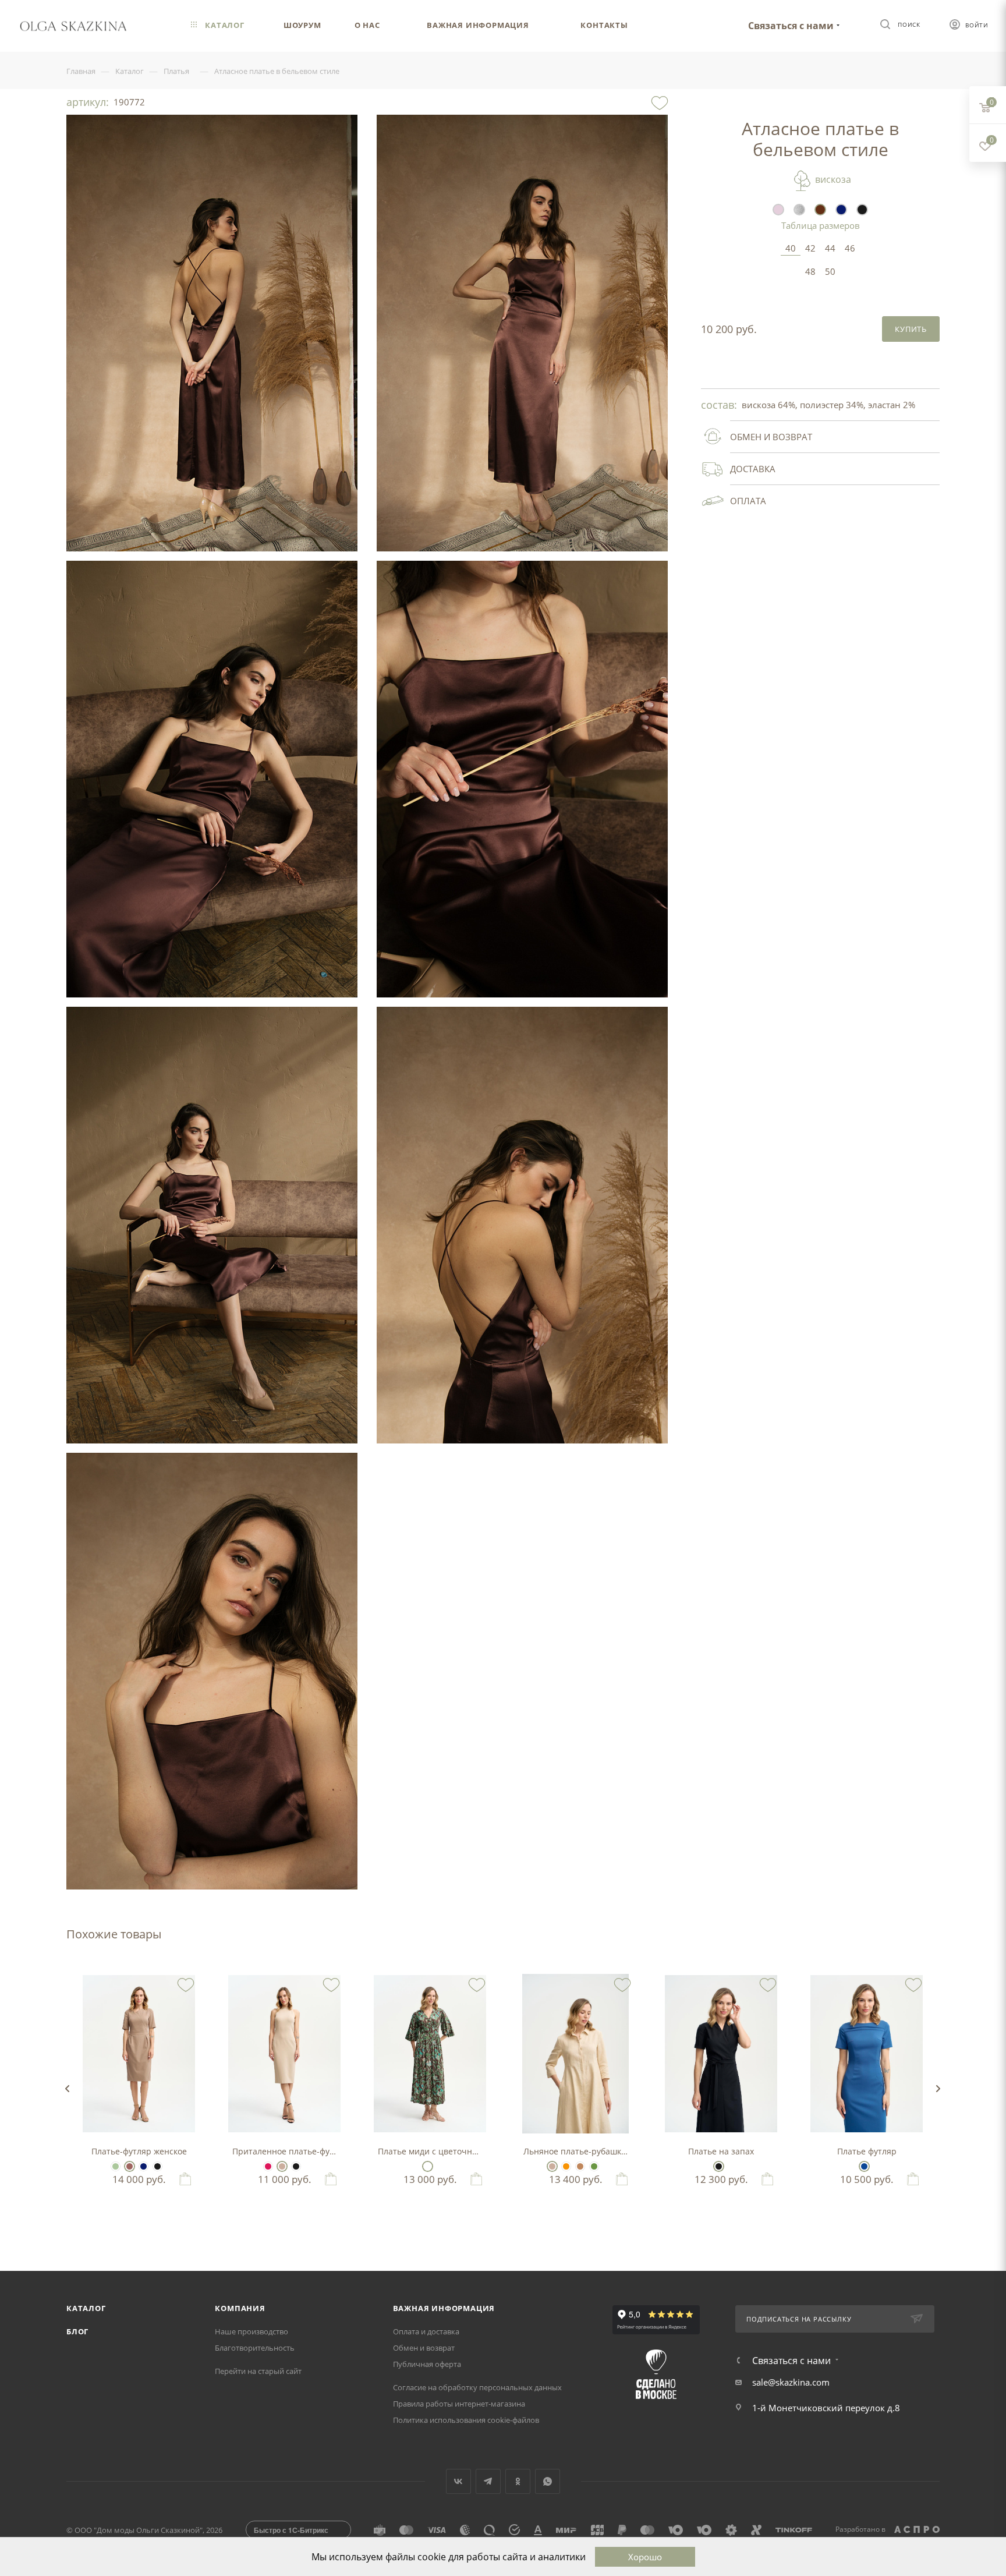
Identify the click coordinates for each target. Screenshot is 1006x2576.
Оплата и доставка (426, 2331)
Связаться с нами (791, 26)
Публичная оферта (427, 2364)
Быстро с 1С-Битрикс (291, 2530)
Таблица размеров (821, 225)
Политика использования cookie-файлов (466, 2420)
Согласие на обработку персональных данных (477, 2387)
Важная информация (444, 2308)
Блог (77, 2331)
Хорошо (645, 2557)
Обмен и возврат (424, 2348)
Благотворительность (255, 2348)
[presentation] (67, 2089)
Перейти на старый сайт (258, 2371)
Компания (240, 2308)
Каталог (86, 2308)
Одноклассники (518, 2481)
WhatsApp (548, 2481)
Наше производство (251, 2331)
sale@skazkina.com (791, 2382)
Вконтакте (458, 2481)
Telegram (488, 2481)
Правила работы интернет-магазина (459, 2404)
